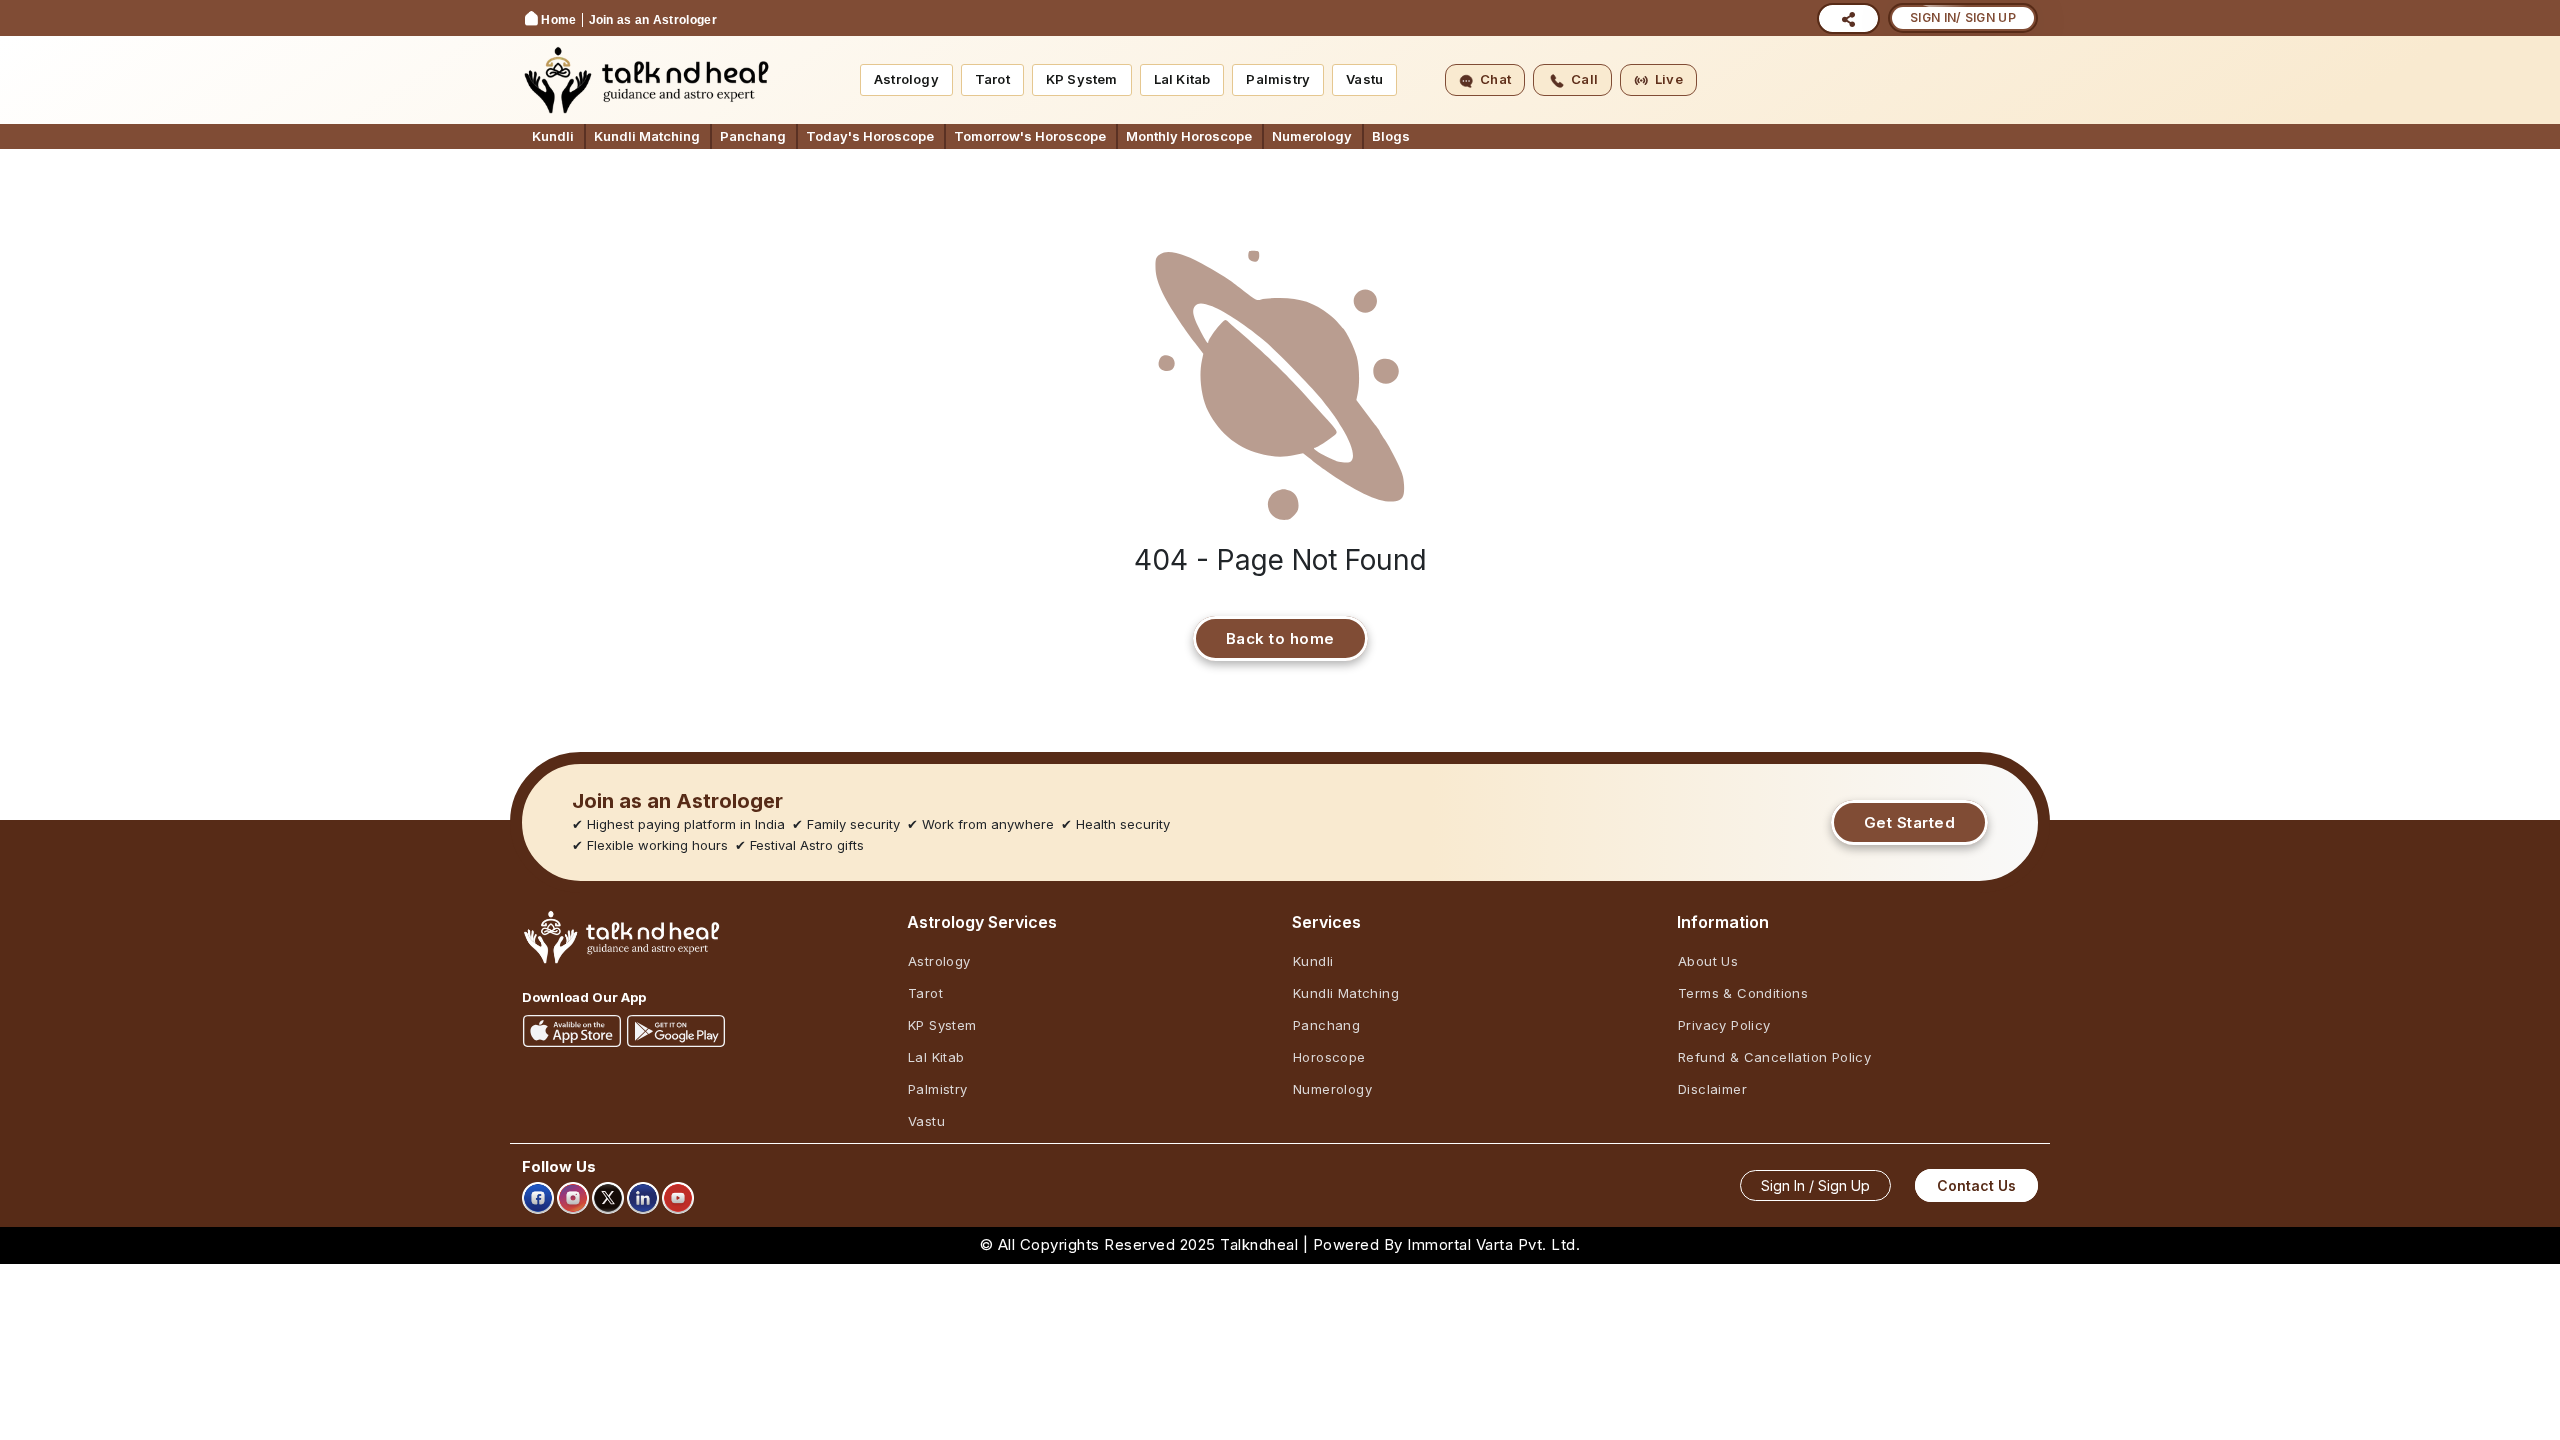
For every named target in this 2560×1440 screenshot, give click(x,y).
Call (1584, 79)
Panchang (753, 136)
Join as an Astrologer (653, 20)
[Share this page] (1848, 18)
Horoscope (1329, 1057)
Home (558, 20)
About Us (1708, 961)
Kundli (553, 136)
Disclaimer (1712, 1089)
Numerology (1312, 136)
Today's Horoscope (870, 136)
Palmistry (1278, 79)
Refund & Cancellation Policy (1774, 1057)
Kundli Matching (647, 136)
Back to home (1280, 638)
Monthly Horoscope (1189, 136)
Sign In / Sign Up (1815, 1185)
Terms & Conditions (1743, 993)
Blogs (1391, 136)
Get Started (1910, 822)
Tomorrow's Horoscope (1030, 136)
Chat (1495, 79)
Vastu (1364, 79)
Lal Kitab (1182, 79)
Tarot (992, 79)
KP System (1082, 79)
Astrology (906, 79)
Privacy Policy (1724, 1025)
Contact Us (1976, 1185)
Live (1669, 79)
